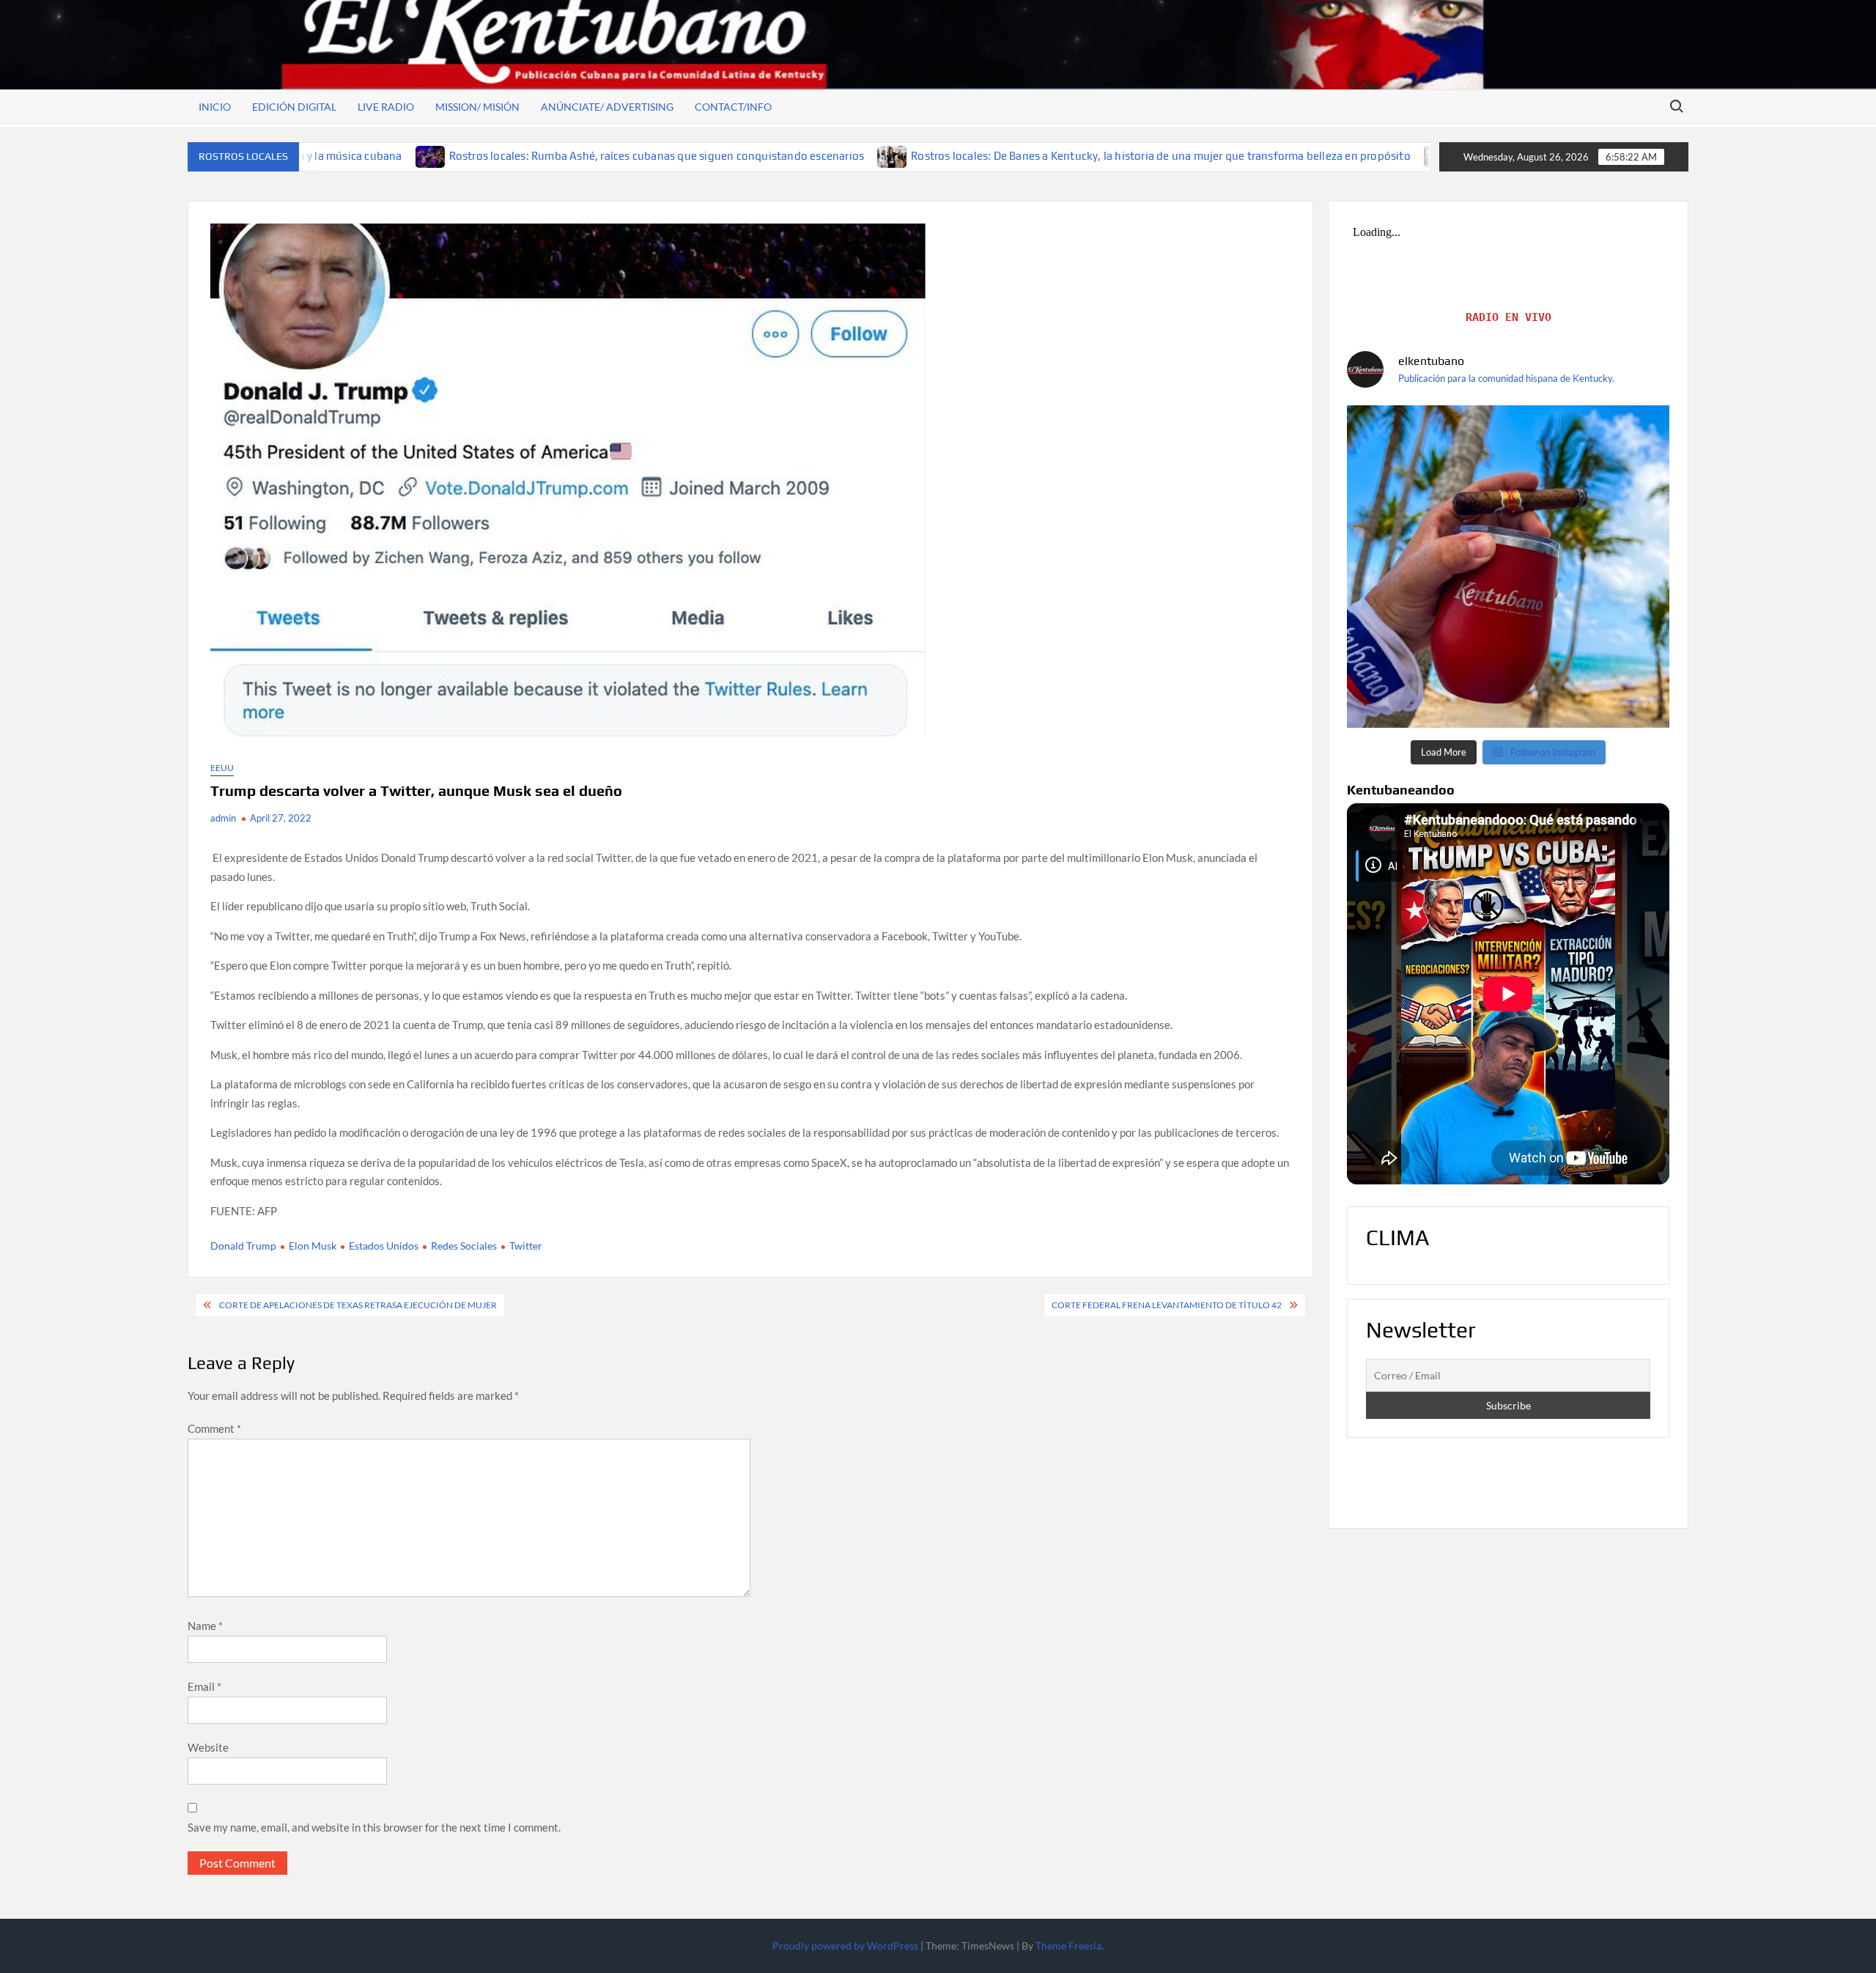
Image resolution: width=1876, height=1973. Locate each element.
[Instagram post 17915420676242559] (1508, 567)
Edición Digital (294, 107)
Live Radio (386, 107)
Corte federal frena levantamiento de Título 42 (1167, 1305)
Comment (214, 1428)
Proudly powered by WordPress (845, 1946)
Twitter (526, 1246)
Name (205, 1626)
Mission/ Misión (477, 107)
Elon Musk (313, 1246)
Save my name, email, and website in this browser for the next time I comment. (374, 1827)
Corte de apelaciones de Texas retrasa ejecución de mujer (358, 1305)
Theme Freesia (1068, 1946)
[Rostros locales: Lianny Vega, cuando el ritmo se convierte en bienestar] (1284, 155)
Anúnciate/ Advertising (607, 107)
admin (223, 818)
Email (204, 1686)
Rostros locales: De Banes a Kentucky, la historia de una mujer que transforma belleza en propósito (1005, 156)
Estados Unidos (384, 1246)
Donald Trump (243, 1246)
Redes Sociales (464, 1246)
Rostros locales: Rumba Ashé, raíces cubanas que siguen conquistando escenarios (502, 156)
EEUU (222, 768)
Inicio (215, 107)
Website (208, 1747)
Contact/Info (733, 107)
